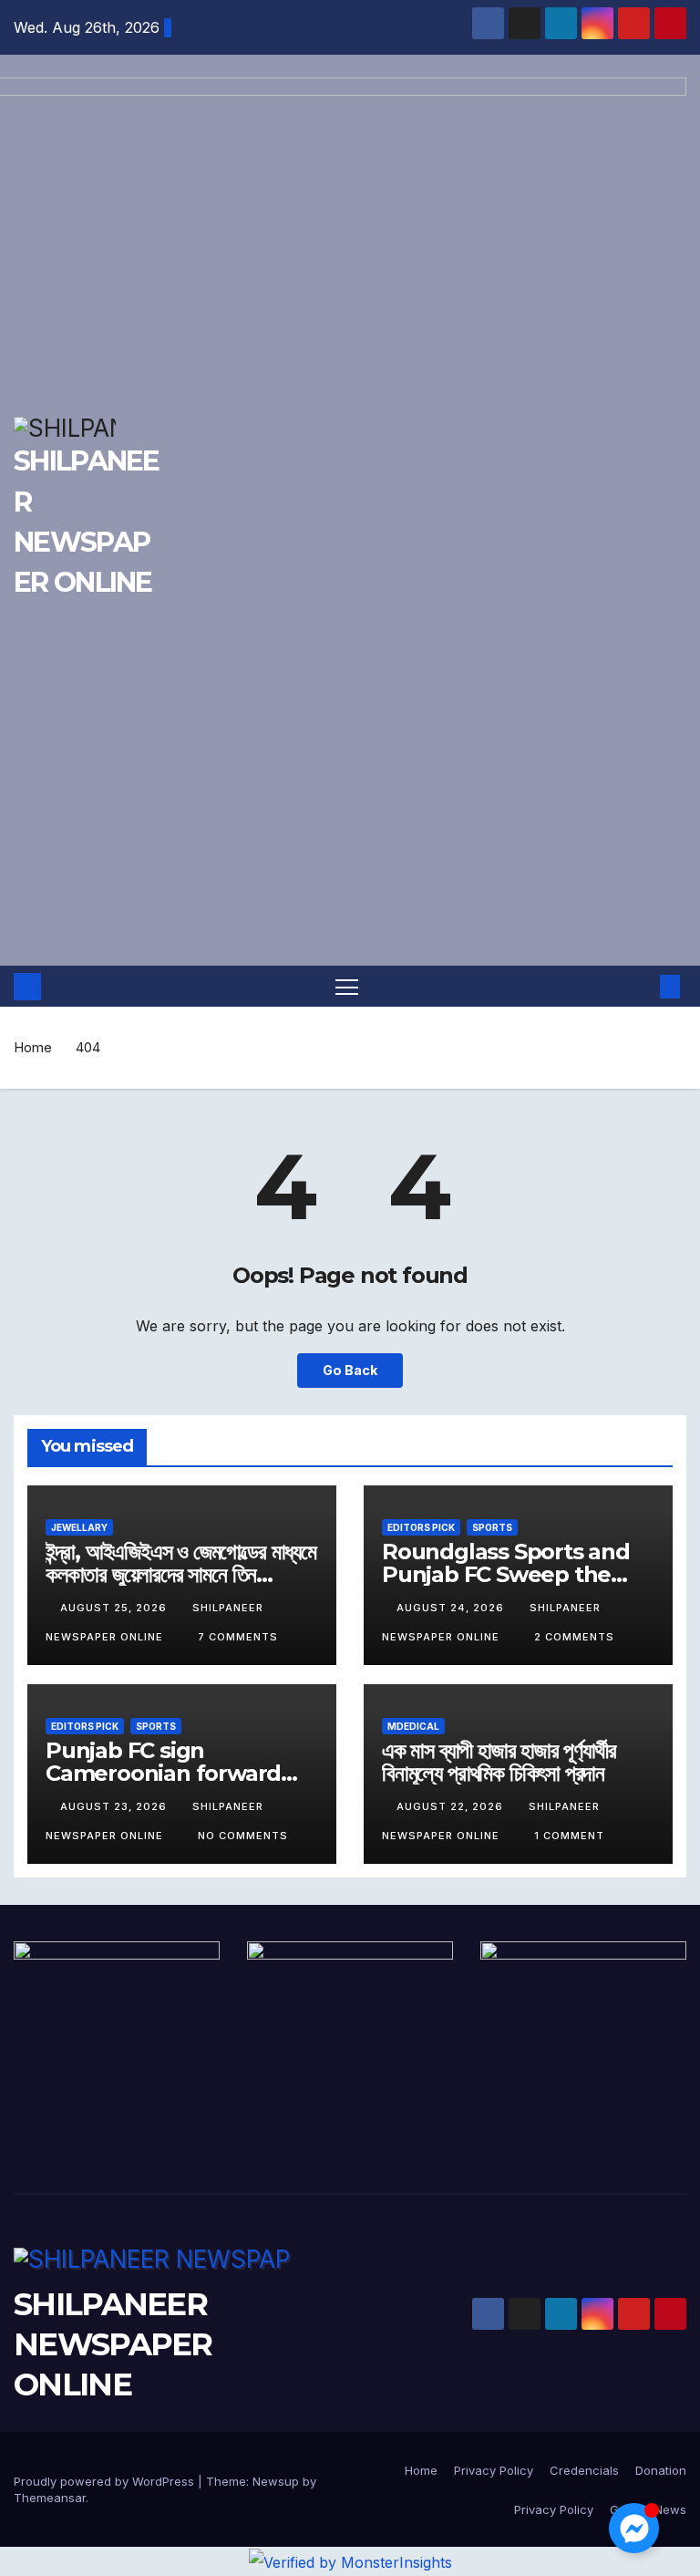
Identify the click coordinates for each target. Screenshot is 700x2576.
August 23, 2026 (115, 1806)
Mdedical (413, 1726)
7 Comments (238, 1637)
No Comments (243, 1836)
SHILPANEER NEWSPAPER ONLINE (113, 2344)
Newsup (276, 2481)
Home (33, 1047)
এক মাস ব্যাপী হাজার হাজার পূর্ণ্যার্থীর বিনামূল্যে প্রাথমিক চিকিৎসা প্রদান (499, 1762)
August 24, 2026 (452, 1608)
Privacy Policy (494, 2470)
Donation (661, 2470)
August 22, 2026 (452, 1806)
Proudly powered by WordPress (106, 2481)
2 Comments (574, 1637)
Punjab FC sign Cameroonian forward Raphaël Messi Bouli (163, 1773)
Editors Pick (421, 1527)
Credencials (584, 2470)
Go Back (350, 1370)
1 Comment (569, 1836)
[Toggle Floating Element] (634, 2528)
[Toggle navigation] (347, 986)
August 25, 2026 (115, 1608)
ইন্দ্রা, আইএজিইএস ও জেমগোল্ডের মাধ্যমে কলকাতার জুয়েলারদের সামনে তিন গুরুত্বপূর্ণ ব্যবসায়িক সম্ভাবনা (181, 1574)
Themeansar (50, 2498)
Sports (492, 1527)
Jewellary (79, 1527)
